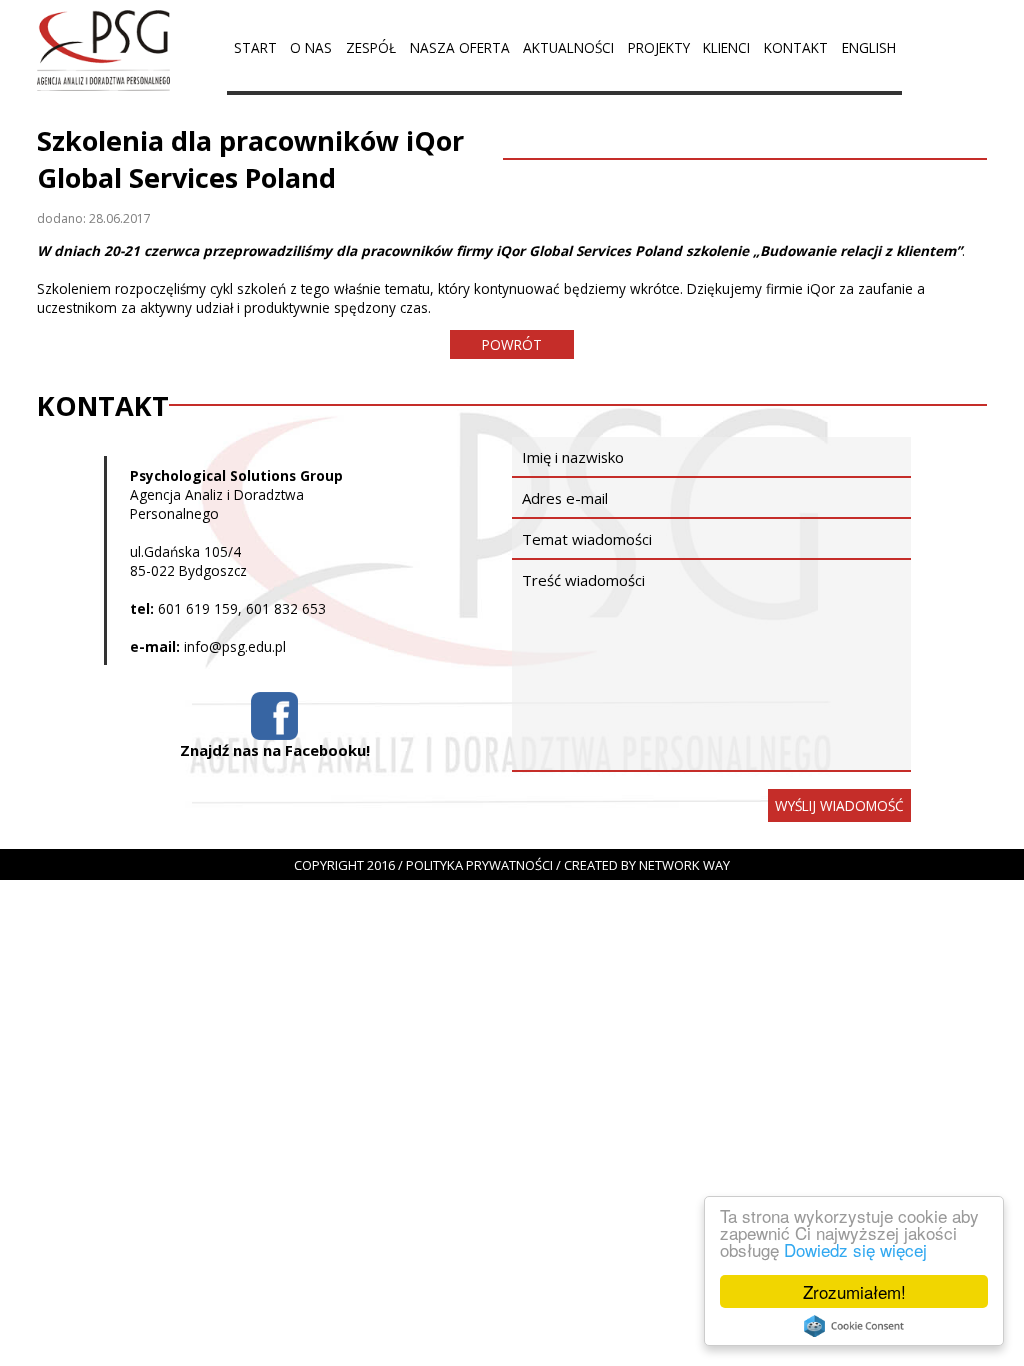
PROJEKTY (659, 47)
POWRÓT (512, 344)
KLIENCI (726, 47)
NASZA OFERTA (460, 47)
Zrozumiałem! (854, 1291)
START (255, 47)
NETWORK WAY (684, 865)
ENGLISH (869, 47)
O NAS (311, 47)
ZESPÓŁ (371, 47)
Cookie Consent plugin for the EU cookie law (854, 1326)
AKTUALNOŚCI (568, 47)
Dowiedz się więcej (855, 1249)
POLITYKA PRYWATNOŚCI (479, 865)
